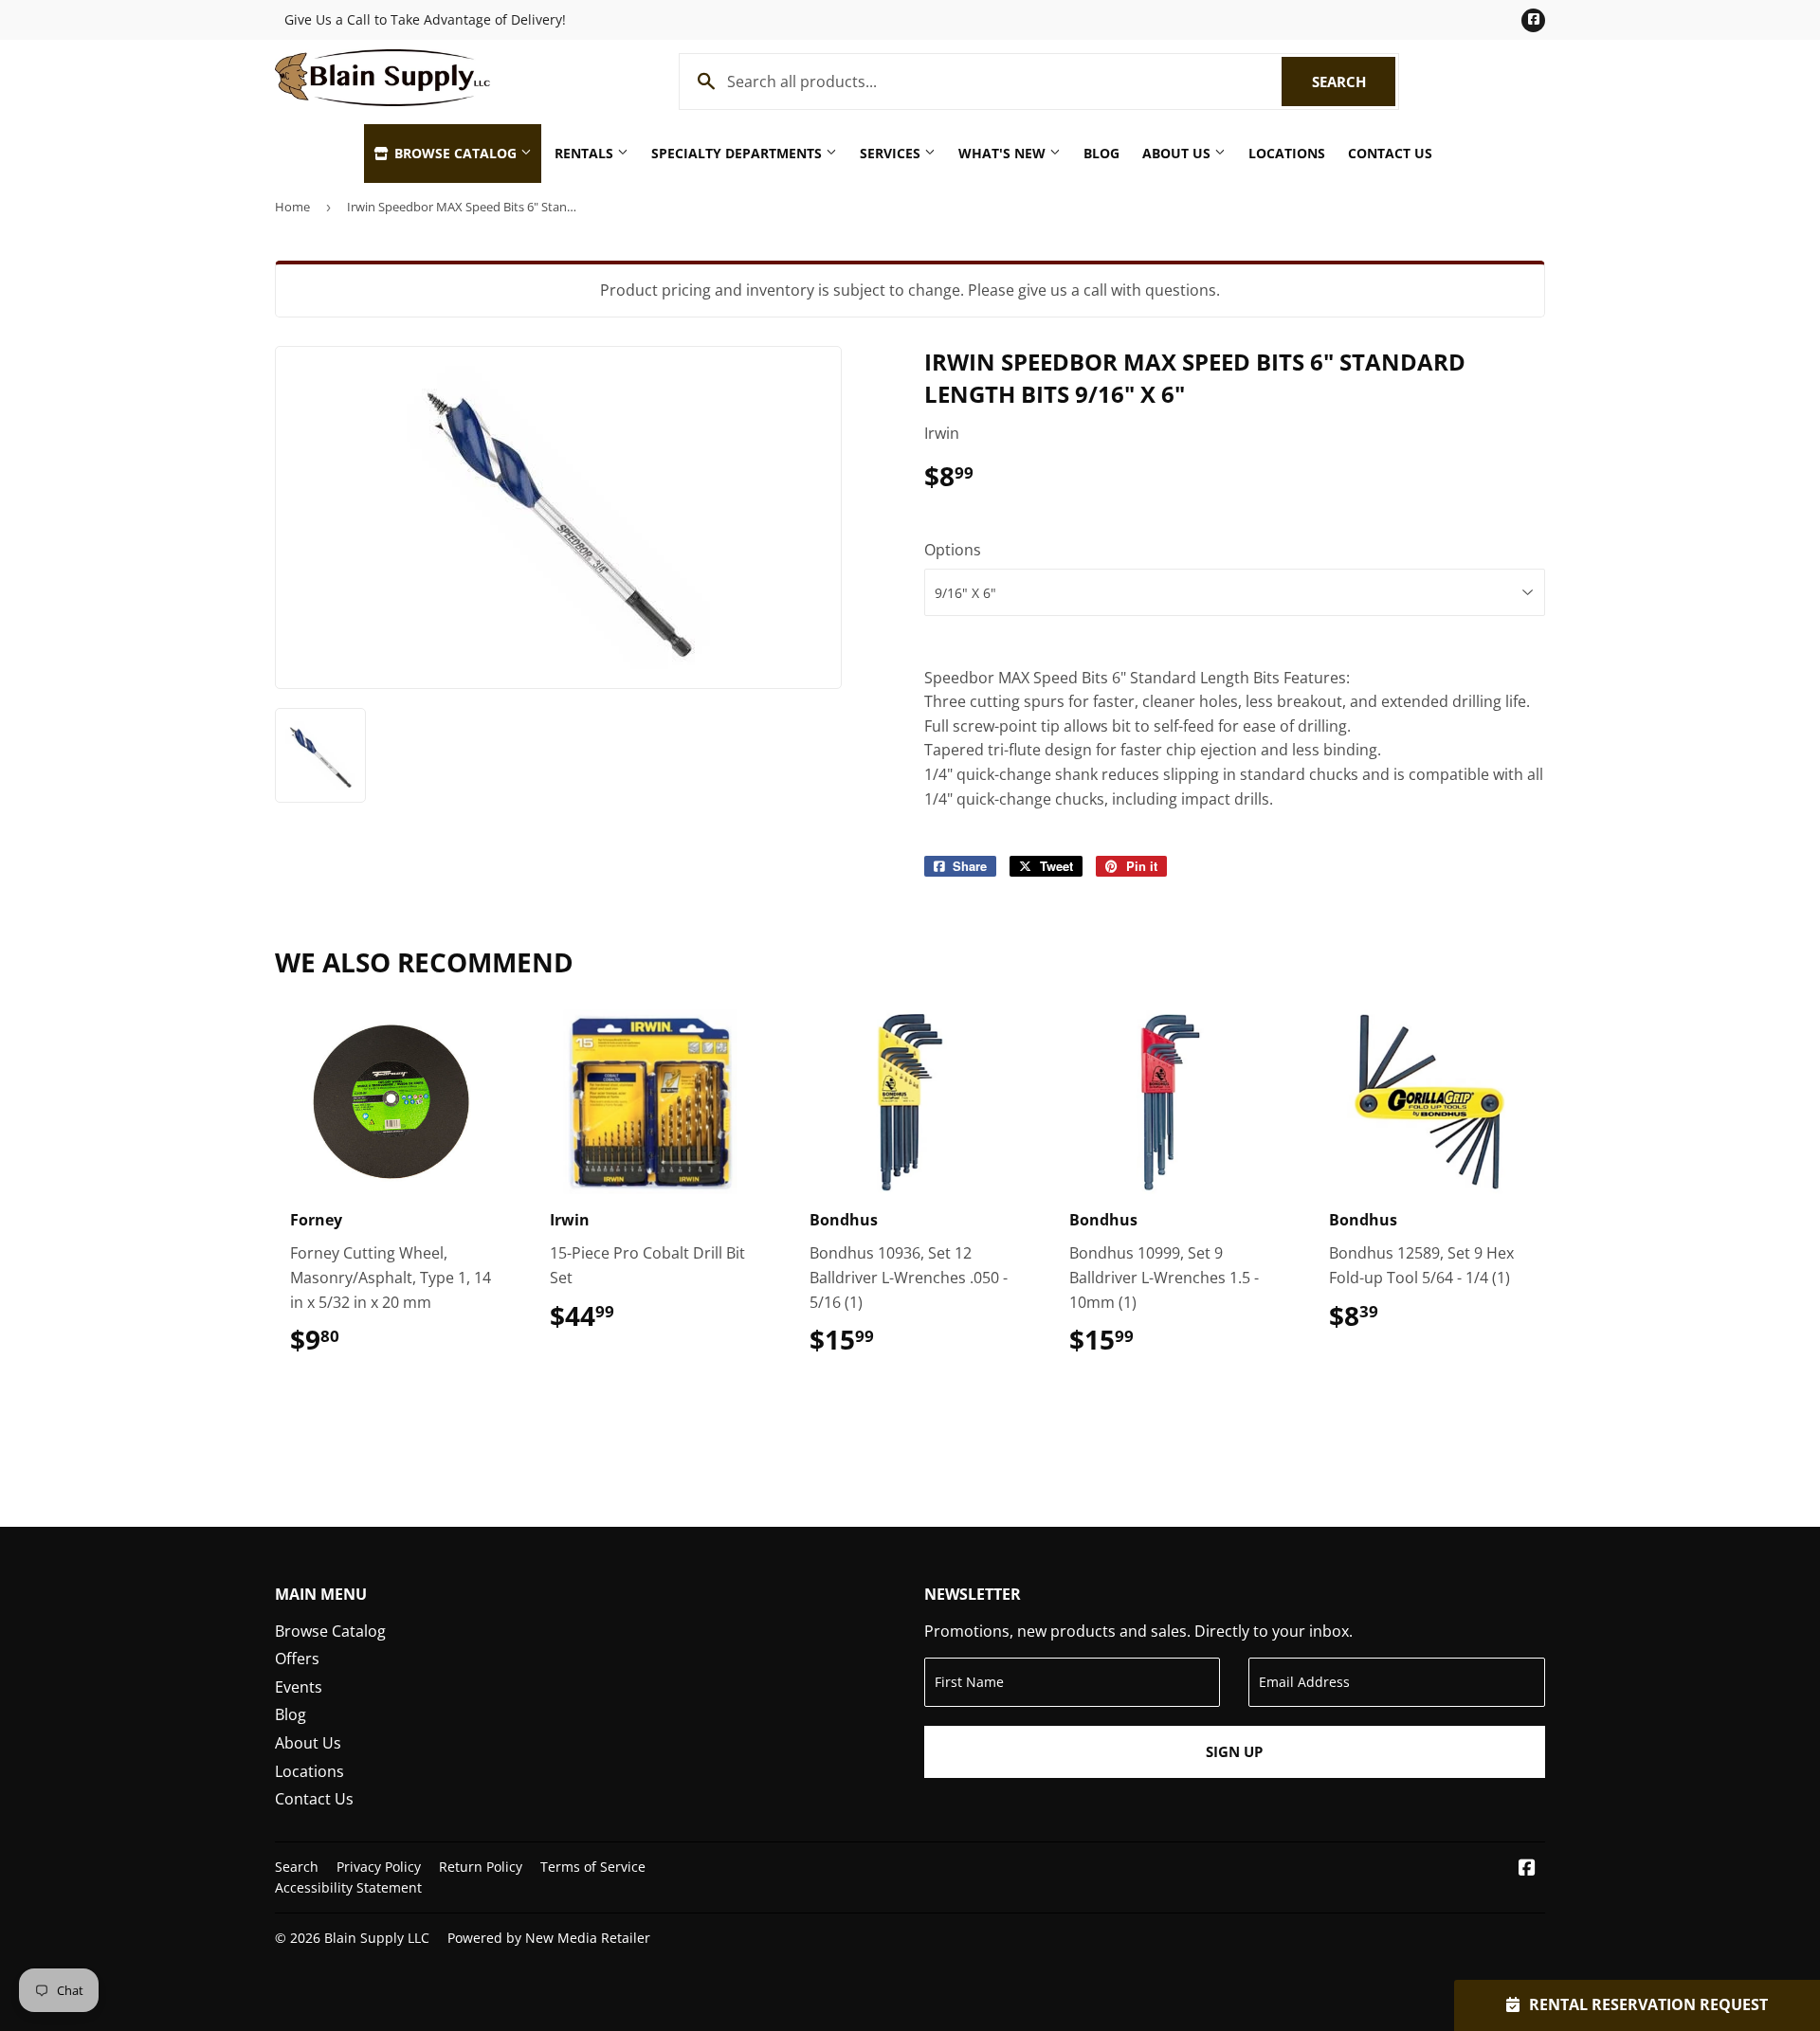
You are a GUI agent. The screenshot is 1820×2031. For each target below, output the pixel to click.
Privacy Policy (379, 1867)
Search (1354, 82)
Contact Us (1390, 153)
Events (299, 1687)
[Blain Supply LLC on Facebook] (1527, 1869)
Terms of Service (593, 1867)
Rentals (586, 153)
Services (892, 153)
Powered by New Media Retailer (549, 1938)
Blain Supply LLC (377, 1938)
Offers (297, 1659)
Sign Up (1234, 1751)
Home (292, 207)
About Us (1178, 153)
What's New (1004, 153)
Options (953, 550)
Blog (1101, 153)
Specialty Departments (738, 153)
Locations (1287, 153)
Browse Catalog (455, 153)
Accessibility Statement (348, 1887)
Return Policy (481, 1867)
